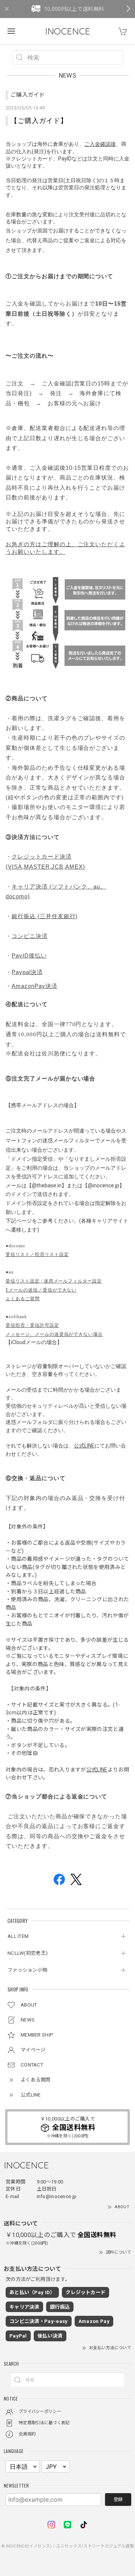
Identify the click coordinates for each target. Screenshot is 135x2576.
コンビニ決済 (30, 936)
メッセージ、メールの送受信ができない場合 (54, 1334)
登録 (118, 2500)
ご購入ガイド (28, 95)
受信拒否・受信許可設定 (32, 1325)
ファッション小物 (27, 1970)
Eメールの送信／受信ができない (41, 1290)
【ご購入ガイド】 (39, 121)
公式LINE (84, 1446)
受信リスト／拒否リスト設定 (37, 1254)
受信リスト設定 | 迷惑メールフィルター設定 (54, 1281)
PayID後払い (29, 956)
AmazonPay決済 (34, 986)
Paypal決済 (27, 972)
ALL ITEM (18, 1936)
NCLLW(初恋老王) (28, 1953)
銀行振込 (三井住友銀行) (45, 916)
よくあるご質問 (23, 1299)
